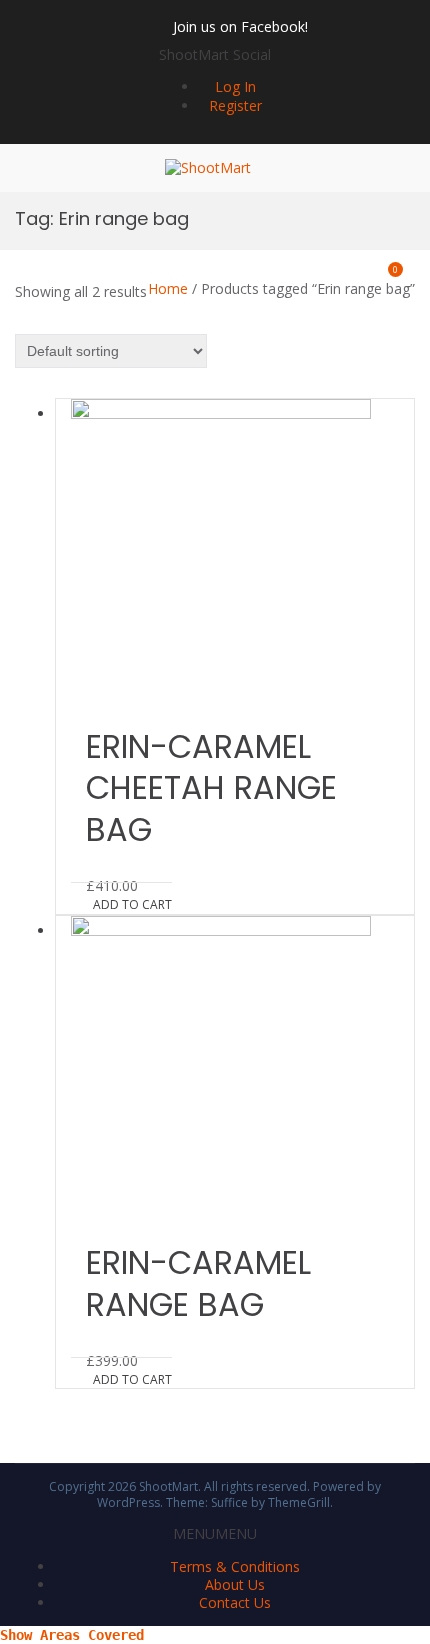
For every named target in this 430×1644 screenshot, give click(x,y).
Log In (235, 86)
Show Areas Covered (72, 1635)
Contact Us (235, 1602)
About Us (235, 1584)
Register (235, 105)
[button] (215, 54)
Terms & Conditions (235, 1566)
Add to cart (132, 904)
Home (168, 288)
